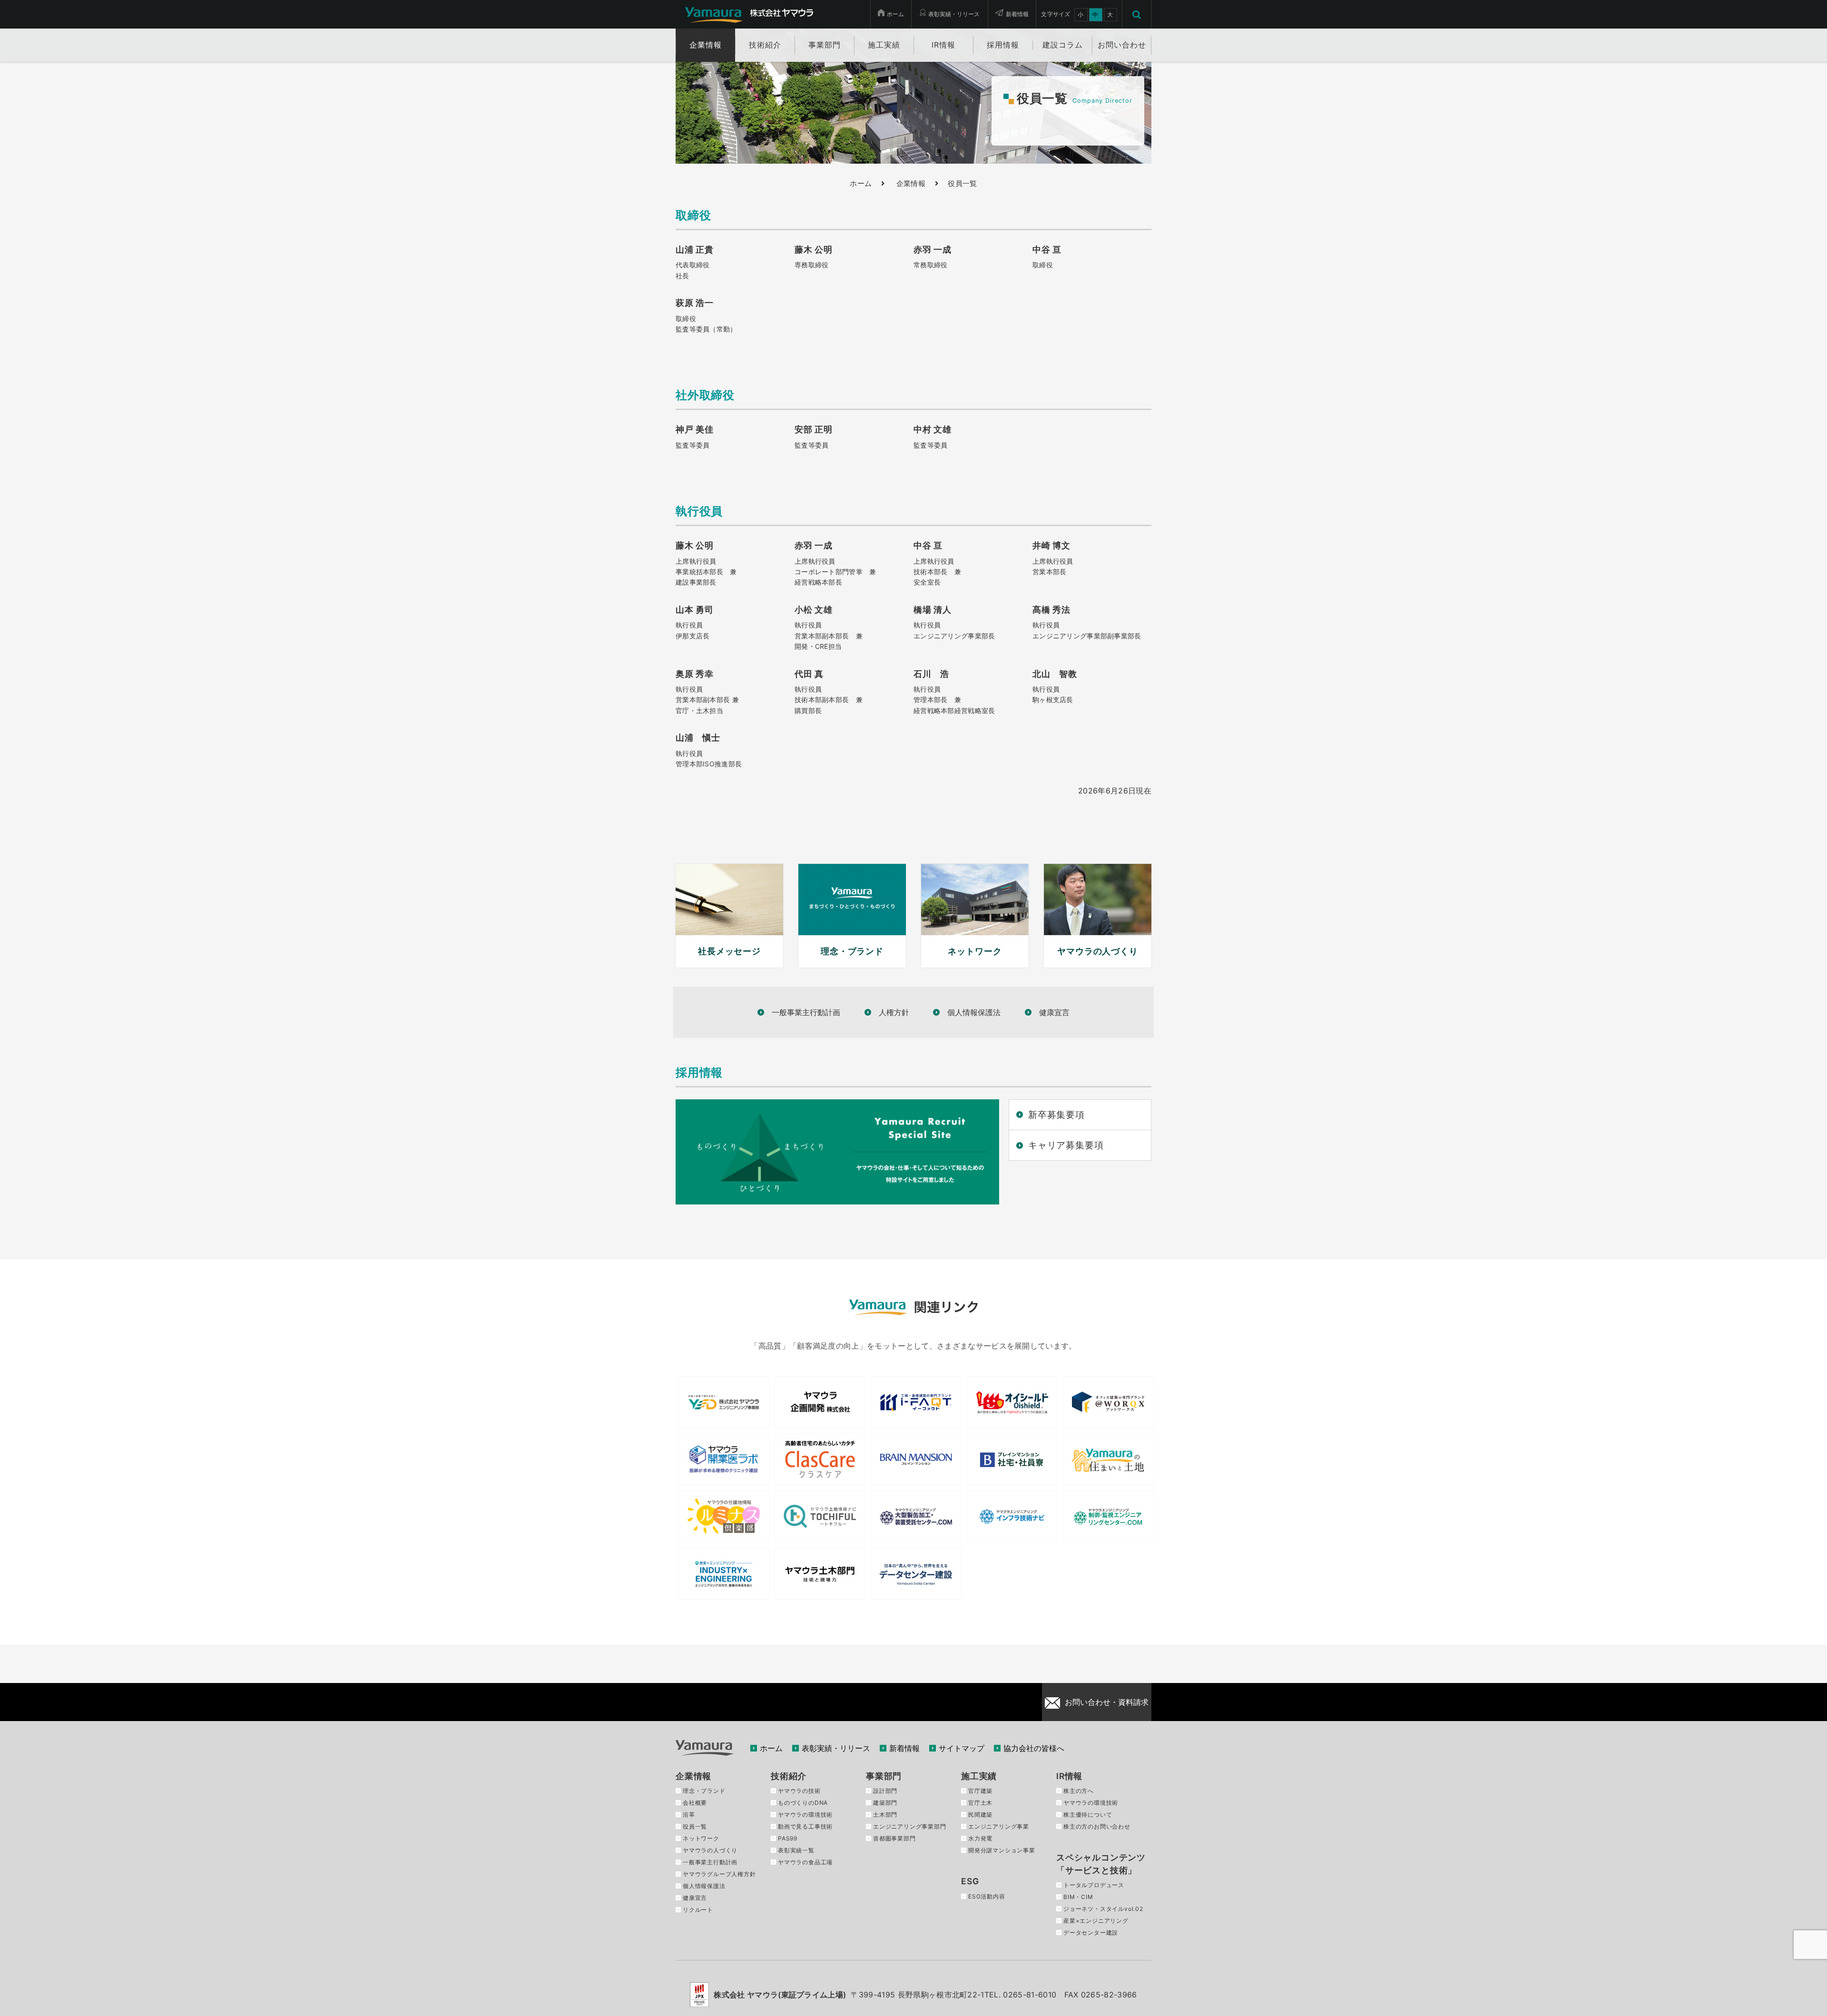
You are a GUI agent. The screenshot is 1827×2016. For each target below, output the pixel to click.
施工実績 (979, 1776)
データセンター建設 (1091, 1933)
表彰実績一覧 (796, 1850)
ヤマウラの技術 (799, 1791)
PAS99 (788, 1838)
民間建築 (980, 1815)
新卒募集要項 (1056, 1115)
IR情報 (1069, 1776)
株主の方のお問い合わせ (1097, 1826)
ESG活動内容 (987, 1896)
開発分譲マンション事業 (1002, 1850)
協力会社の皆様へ (1034, 1748)
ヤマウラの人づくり (710, 1850)
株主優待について (1088, 1815)
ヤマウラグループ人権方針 (719, 1874)
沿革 (689, 1815)
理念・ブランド (704, 1791)
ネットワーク (701, 1838)
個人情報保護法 (974, 1012)
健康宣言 (1054, 1012)
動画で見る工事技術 (805, 1826)
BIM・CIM (1078, 1897)
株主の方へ (1079, 1791)
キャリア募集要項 (1066, 1145)
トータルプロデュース (1094, 1885)
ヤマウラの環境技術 (805, 1815)
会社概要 (695, 1803)
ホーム (895, 14)
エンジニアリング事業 (999, 1826)
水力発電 (980, 1838)
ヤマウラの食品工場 (805, 1862)
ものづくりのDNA (803, 1803)
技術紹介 (789, 1776)
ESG (970, 1881)
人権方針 (894, 1012)
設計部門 (885, 1791)
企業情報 (911, 184)
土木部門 (885, 1815)
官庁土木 (980, 1803)
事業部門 (884, 1776)
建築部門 (885, 1803)
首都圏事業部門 (894, 1838)
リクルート (698, 1910)
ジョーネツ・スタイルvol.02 (1103, 1909)
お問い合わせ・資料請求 (1107, 1702)
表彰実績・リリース (954, 14)
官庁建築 (980, 1791)
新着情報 (1017, 14)
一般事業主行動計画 (806, 1012)
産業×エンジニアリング (1096, 1921)
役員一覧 (695, 1826)
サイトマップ (962, 1748)
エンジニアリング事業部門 (910, 1826)
